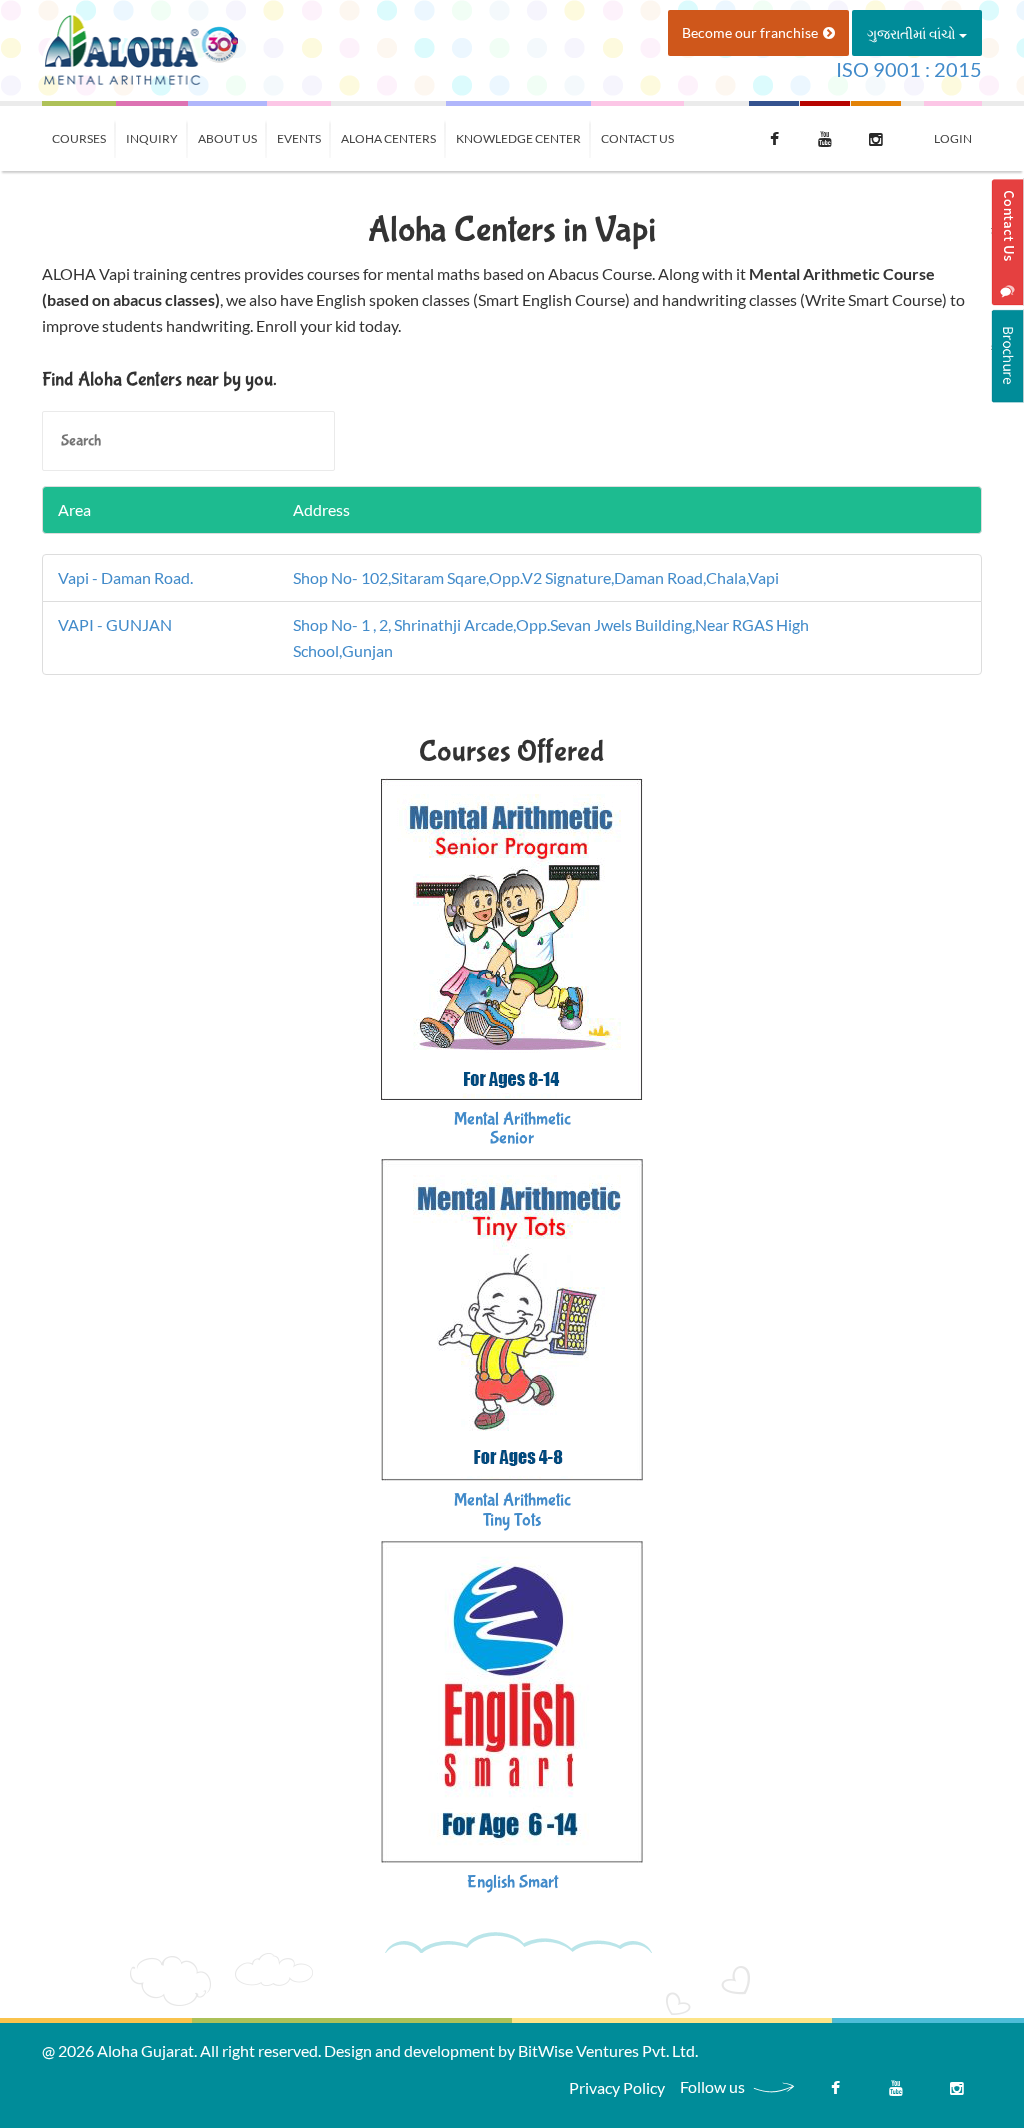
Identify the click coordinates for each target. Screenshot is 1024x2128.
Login (953, 138)
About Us (227, 138)
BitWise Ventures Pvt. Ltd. (608, 2050)
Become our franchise (750, 32)
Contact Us (637, 138)
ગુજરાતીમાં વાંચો (913, 33)
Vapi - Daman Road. (125, 577)
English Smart (512, 1882)
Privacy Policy (617, 2087)
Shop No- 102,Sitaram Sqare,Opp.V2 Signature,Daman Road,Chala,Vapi (536, 577)
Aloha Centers (388, 138)
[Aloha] (140, 48)
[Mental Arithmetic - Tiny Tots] (512, 1317)
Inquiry (152, 138)
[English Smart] (512, 1699)
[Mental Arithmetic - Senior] (512, 936)
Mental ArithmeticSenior (512, 1129)
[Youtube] (896, 2093)
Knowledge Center (518, 138)
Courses (79, 138)
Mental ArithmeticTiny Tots (512, 1510)
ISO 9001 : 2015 (909, 69)
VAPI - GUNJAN (115, 624)
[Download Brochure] (1007, 356)
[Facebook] (835, 2093)
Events (299, 138)
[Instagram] (957, 2093)
